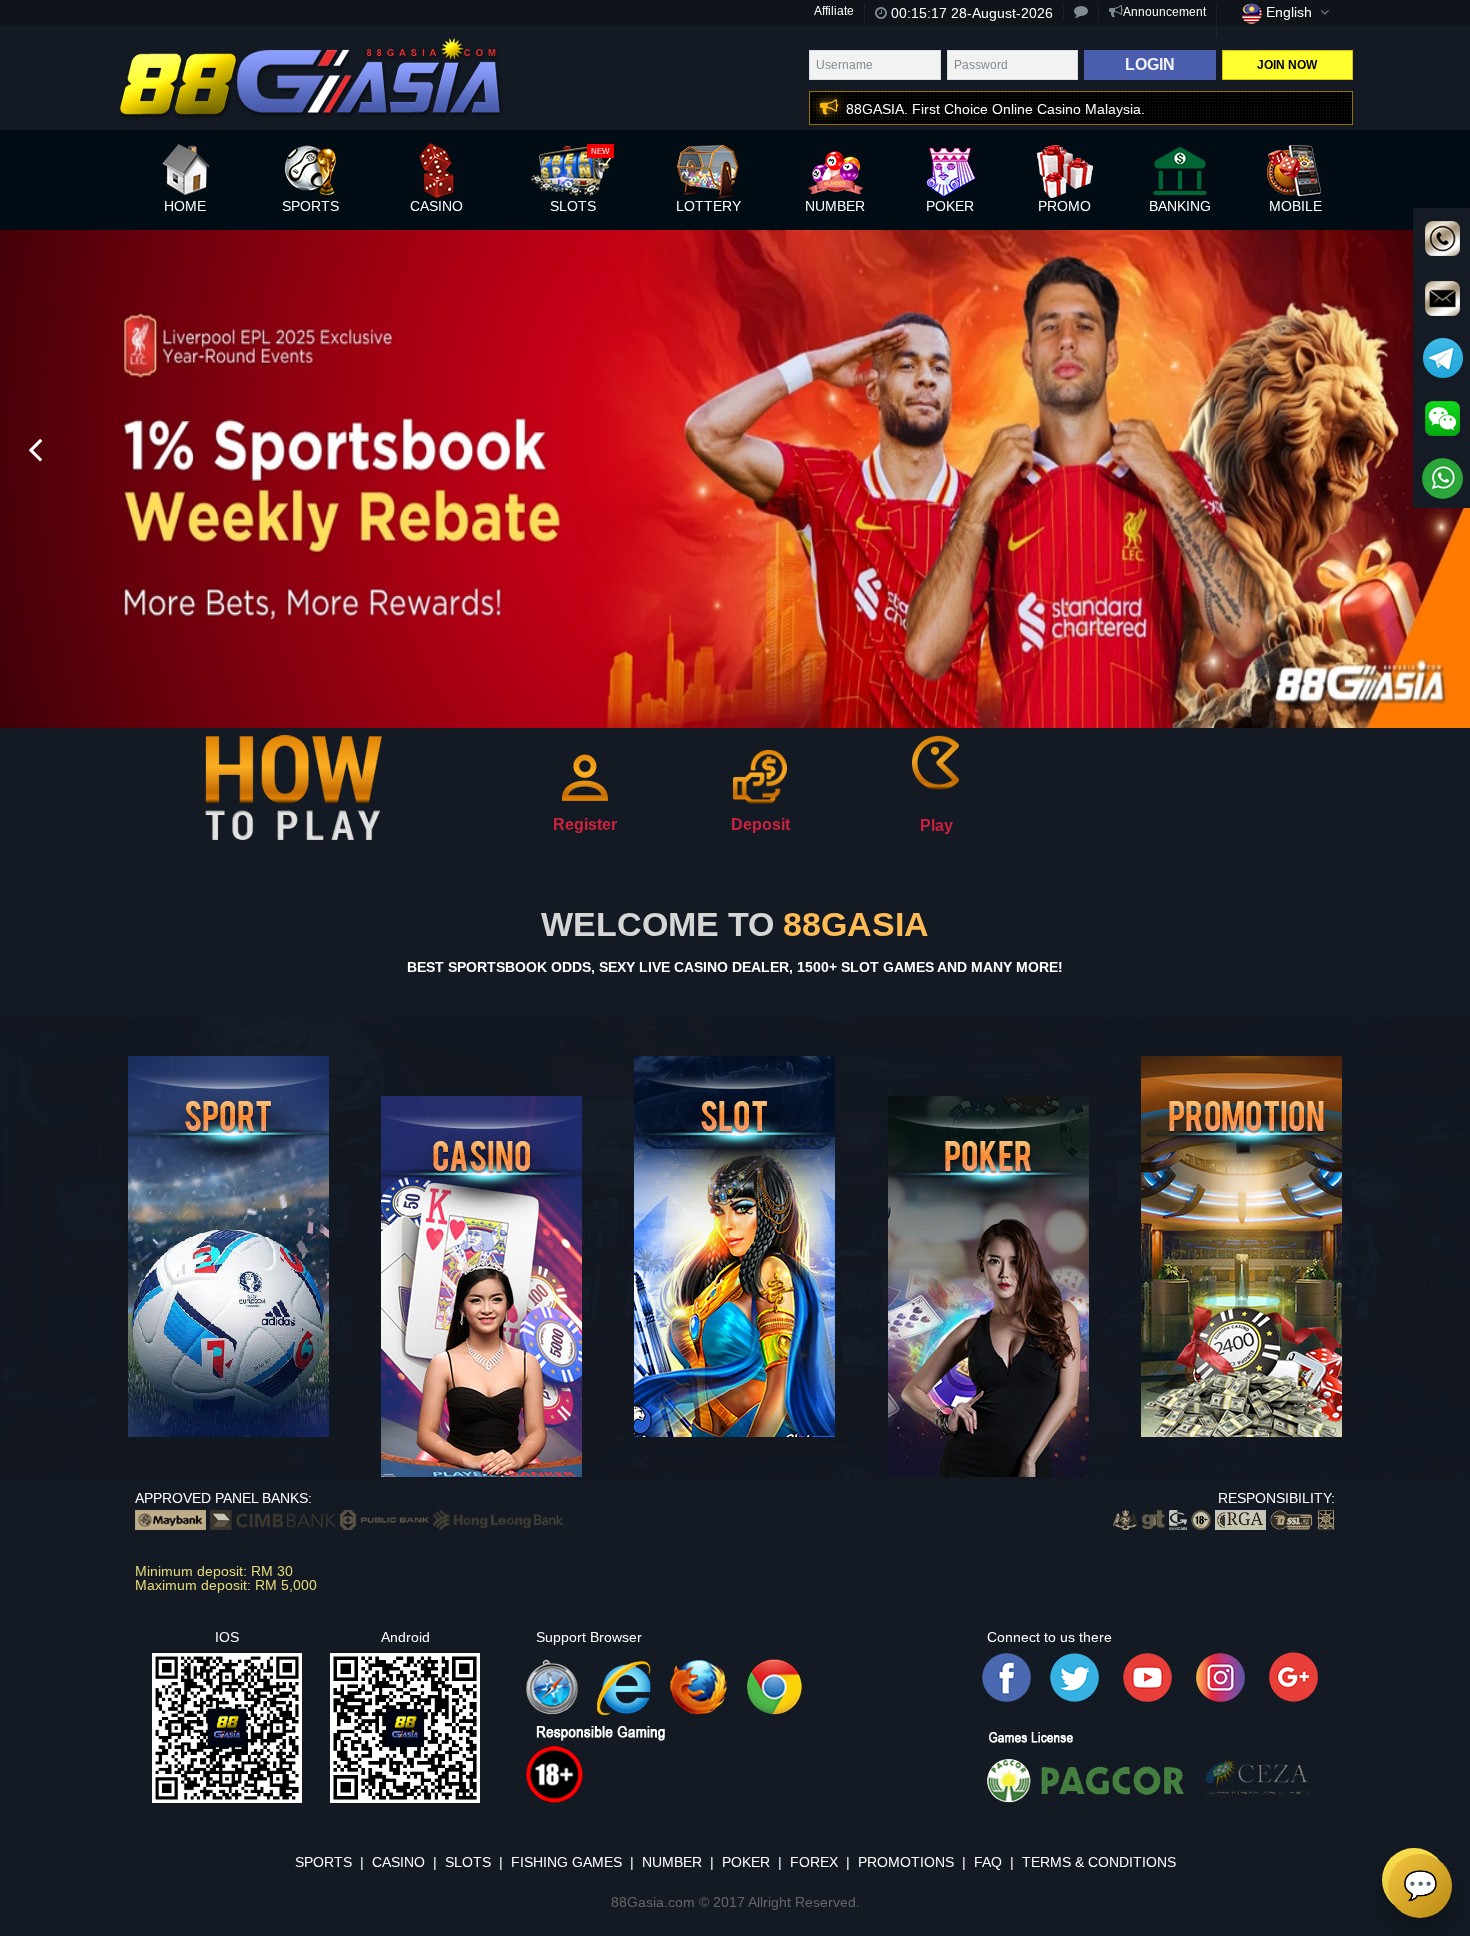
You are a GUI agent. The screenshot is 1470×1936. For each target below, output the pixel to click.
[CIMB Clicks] (273, 1518)
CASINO (398, 1862)
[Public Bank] (384, 1518)
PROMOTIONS (906, 1862)
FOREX (814, 1862)
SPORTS (323, 1862)
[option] (735, 478)
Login (1150, 64)
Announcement (1164, 12)
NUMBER (672, 1862)
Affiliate (834, 11)
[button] (904, 109)
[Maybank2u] (170, 1518)
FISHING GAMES (566, 1862)
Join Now (1287, 65)
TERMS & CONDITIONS (1099, 1862)
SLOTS (468, 1862)
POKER (746, 1862)
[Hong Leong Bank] (498, 1518)
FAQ (988, 1862)
